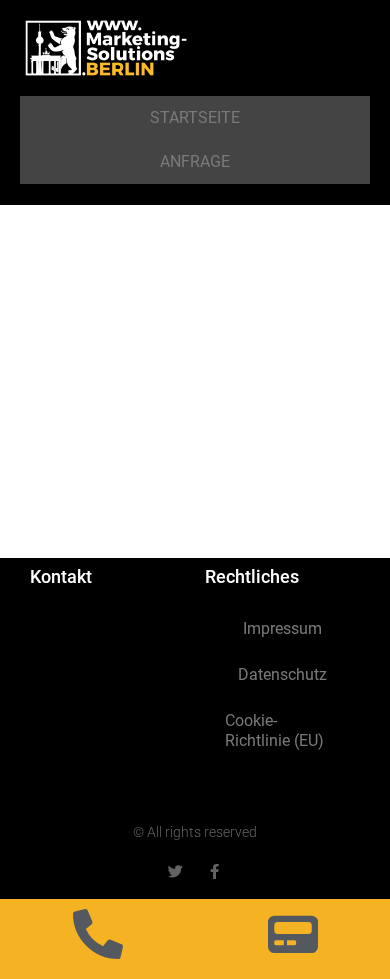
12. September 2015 (83, 441)
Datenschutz (282, 674)
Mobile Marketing (130, 457)
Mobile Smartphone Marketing (159, 370)
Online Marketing (223, 457)
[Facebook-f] (214, 871)
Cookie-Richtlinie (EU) (274, 730)
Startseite (195, 117)
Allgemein (55, 457)
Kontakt (61, 576)
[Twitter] (175, 871)
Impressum (282, 628)
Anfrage (195, 161)
